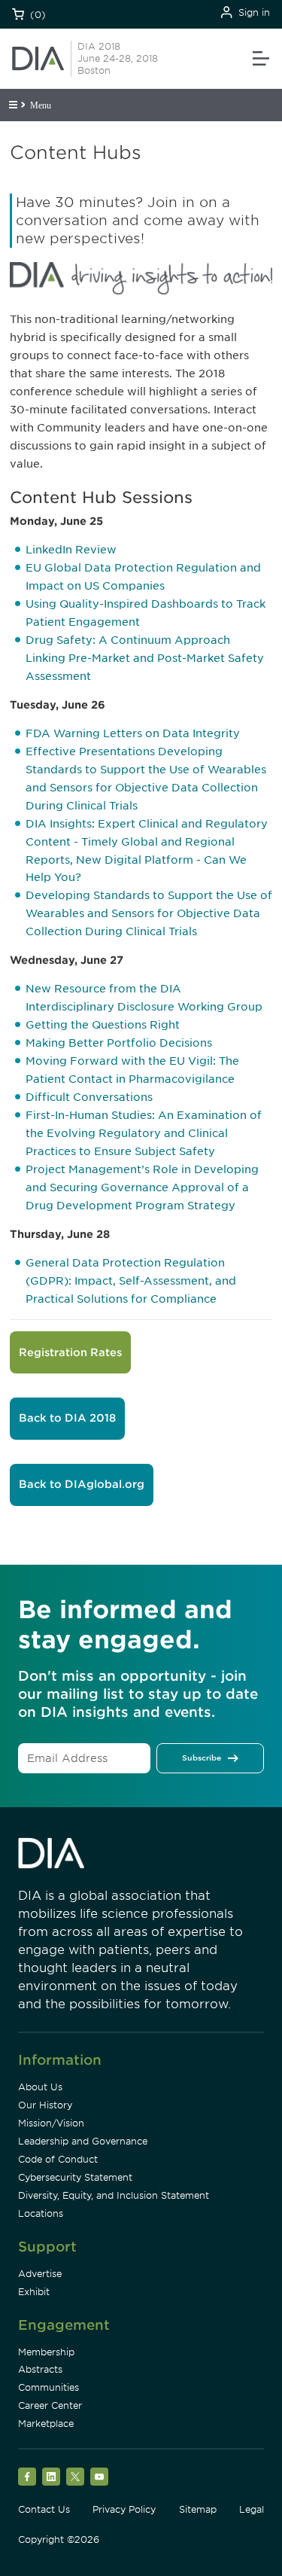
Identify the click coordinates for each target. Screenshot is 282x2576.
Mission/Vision (51, 2123)
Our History (45, 2105)
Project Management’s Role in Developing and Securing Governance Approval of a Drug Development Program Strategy (142, 1187)
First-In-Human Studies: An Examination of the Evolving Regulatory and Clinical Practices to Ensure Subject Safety (144, 1133)
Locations (41, 2213)
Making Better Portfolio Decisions (119, 1043)
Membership (46, 2352)
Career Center (50, 2405)
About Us (40, 2087)
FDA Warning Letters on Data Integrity (133, 733)
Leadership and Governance (83, 2141)
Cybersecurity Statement (75, 2177)
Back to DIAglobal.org (82, 1484)
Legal (252, 2509)
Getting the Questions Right (103, 1025)
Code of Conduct (58, 2159)
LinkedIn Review (71, 550)
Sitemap (198, 2509)
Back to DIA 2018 (67, 1418)
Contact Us (44, 2509)
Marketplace (46, 2424)
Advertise (40, 2274)
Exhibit (34, 2292)
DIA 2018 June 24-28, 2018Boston (118, 58)
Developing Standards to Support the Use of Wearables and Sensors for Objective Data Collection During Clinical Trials (149, 913)
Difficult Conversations (89, 1097)
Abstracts (40, 2369)
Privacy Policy (124, 2509)
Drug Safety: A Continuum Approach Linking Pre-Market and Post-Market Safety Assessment (145, 658)
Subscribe (202, 1757)
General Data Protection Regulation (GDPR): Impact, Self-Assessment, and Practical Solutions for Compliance (131, 1281)
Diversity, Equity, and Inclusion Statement (114, 2195)
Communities (49, 2387)
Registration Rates (70, 1352)
